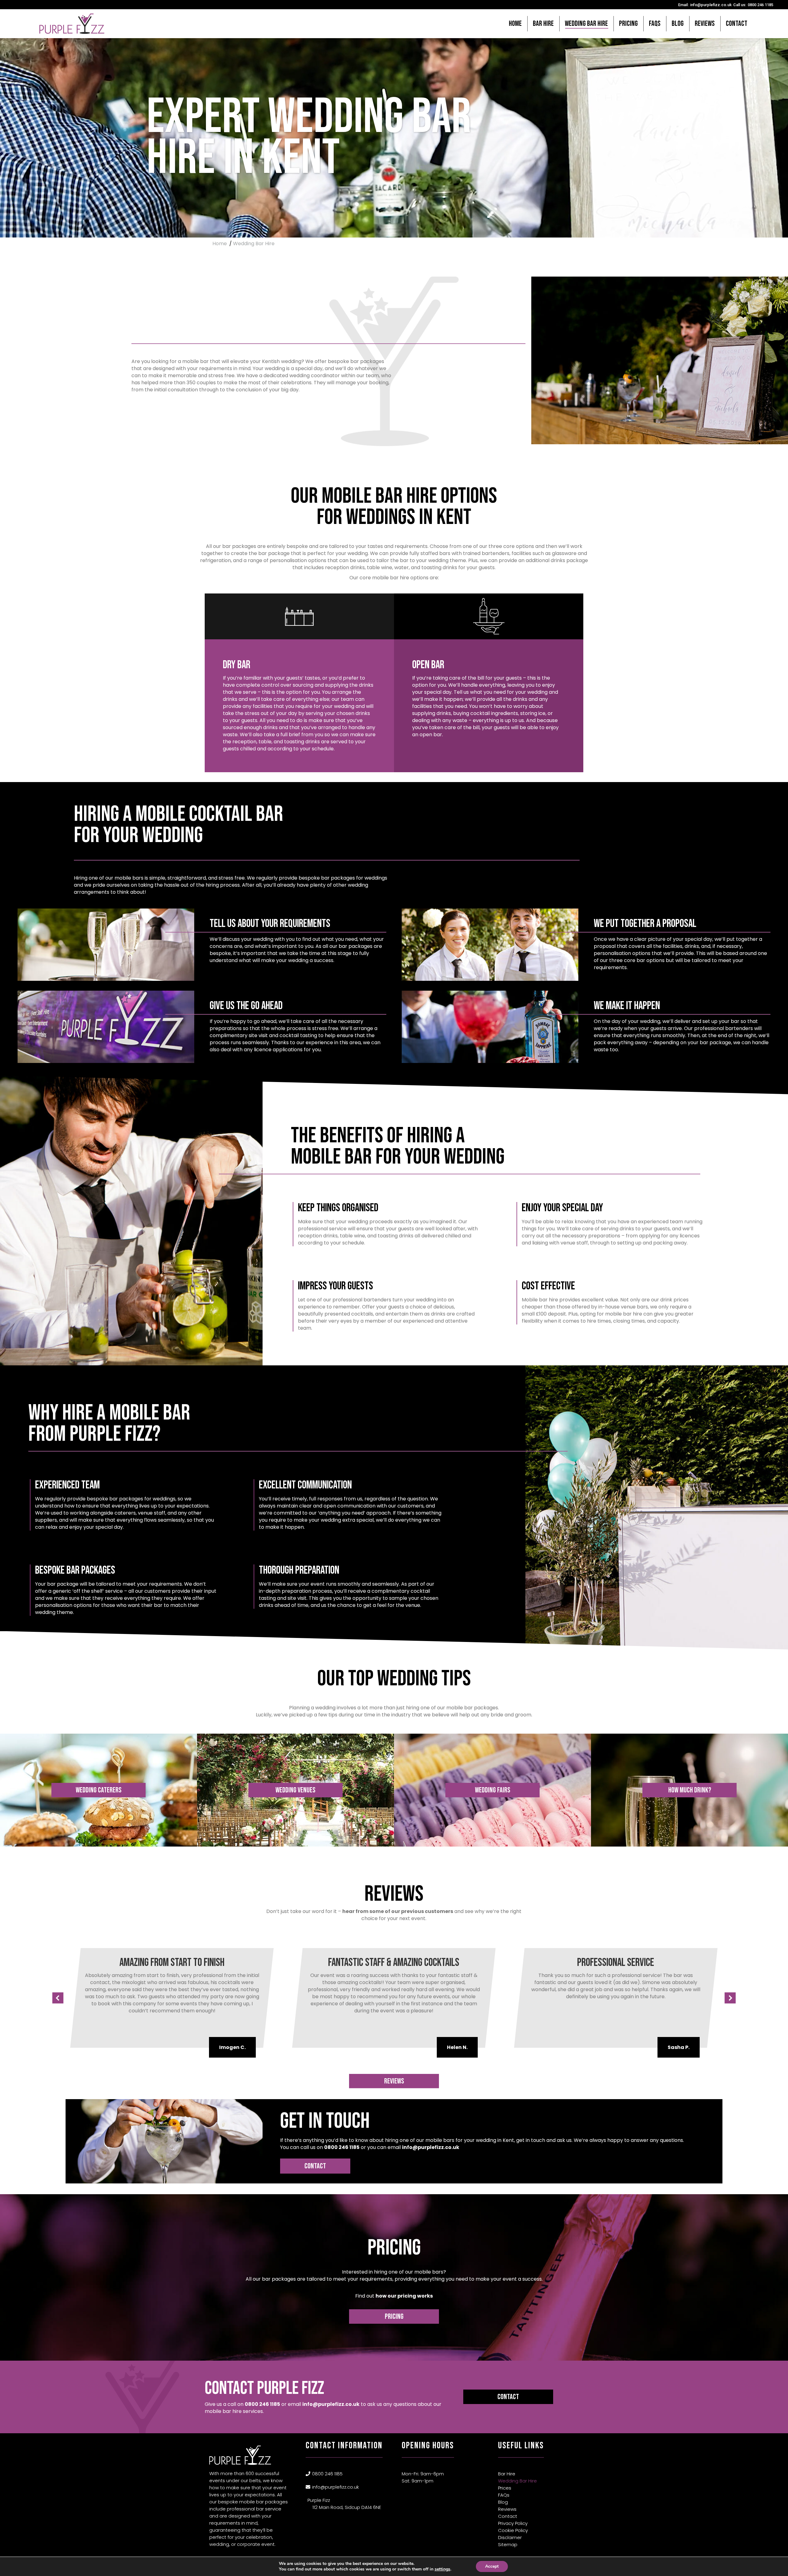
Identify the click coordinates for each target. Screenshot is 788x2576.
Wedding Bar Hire (517, 2481)
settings (442, 2569)
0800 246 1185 (760, 5)
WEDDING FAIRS (493, 1790)
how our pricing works (404, 2296)
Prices (505, 2488)
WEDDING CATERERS (99, 1790)
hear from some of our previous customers (398, 1911)
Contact (315, 2166)
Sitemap (508, 2544)
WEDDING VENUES (295, 1790)
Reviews (394, 2081)
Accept (492, 2566)
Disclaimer (510, 2537)
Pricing (394, 2316)
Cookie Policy (513, 2530)
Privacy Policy (513, 2523)
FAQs (504, 2495)
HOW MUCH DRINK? (690, 1790)
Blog (503, 2502)
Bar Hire (507, 2474)
